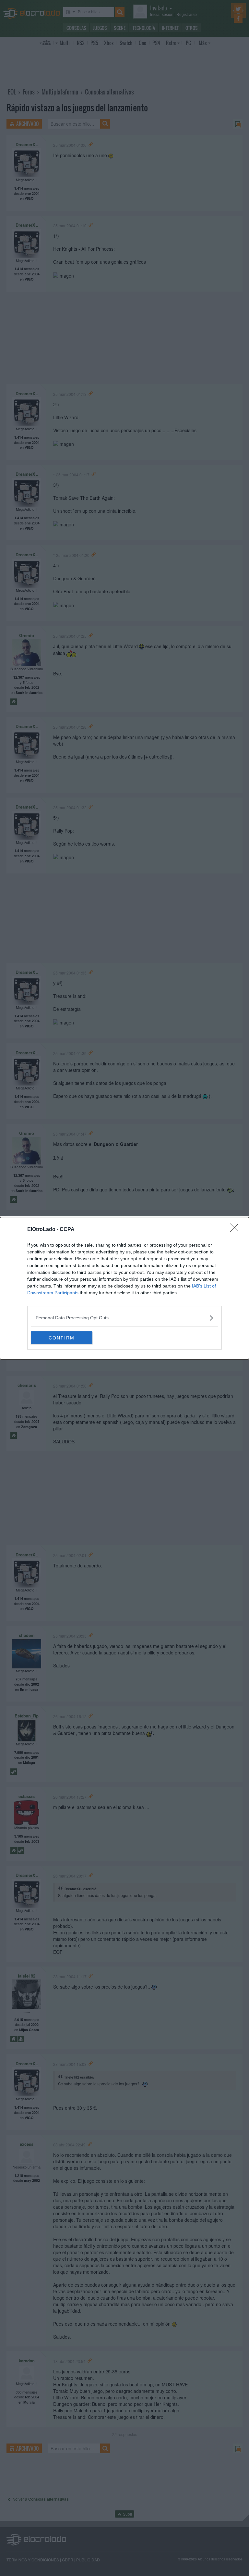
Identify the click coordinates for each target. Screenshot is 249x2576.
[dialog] (124, 1288)
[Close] (236, 1230)
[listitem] (124, 1318)
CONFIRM (62, 1338)
